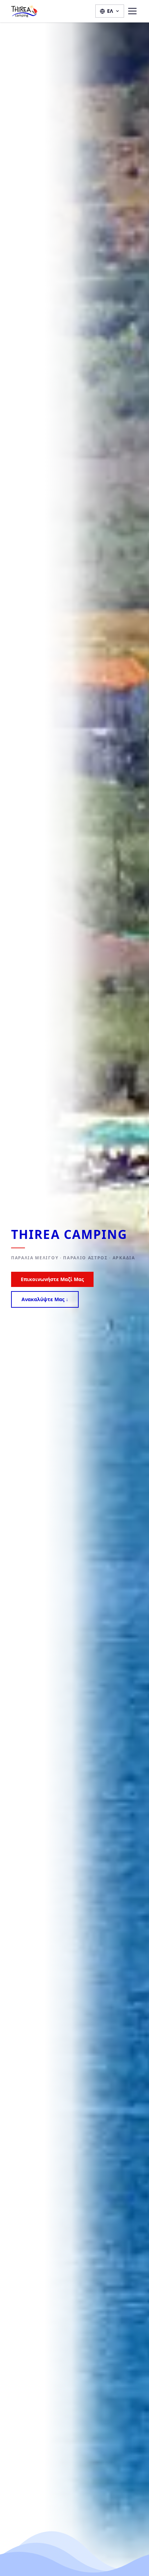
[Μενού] (132, 11)
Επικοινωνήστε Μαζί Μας (52, 1279)
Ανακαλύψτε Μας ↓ (45, 1299)
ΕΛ (110, 11)
